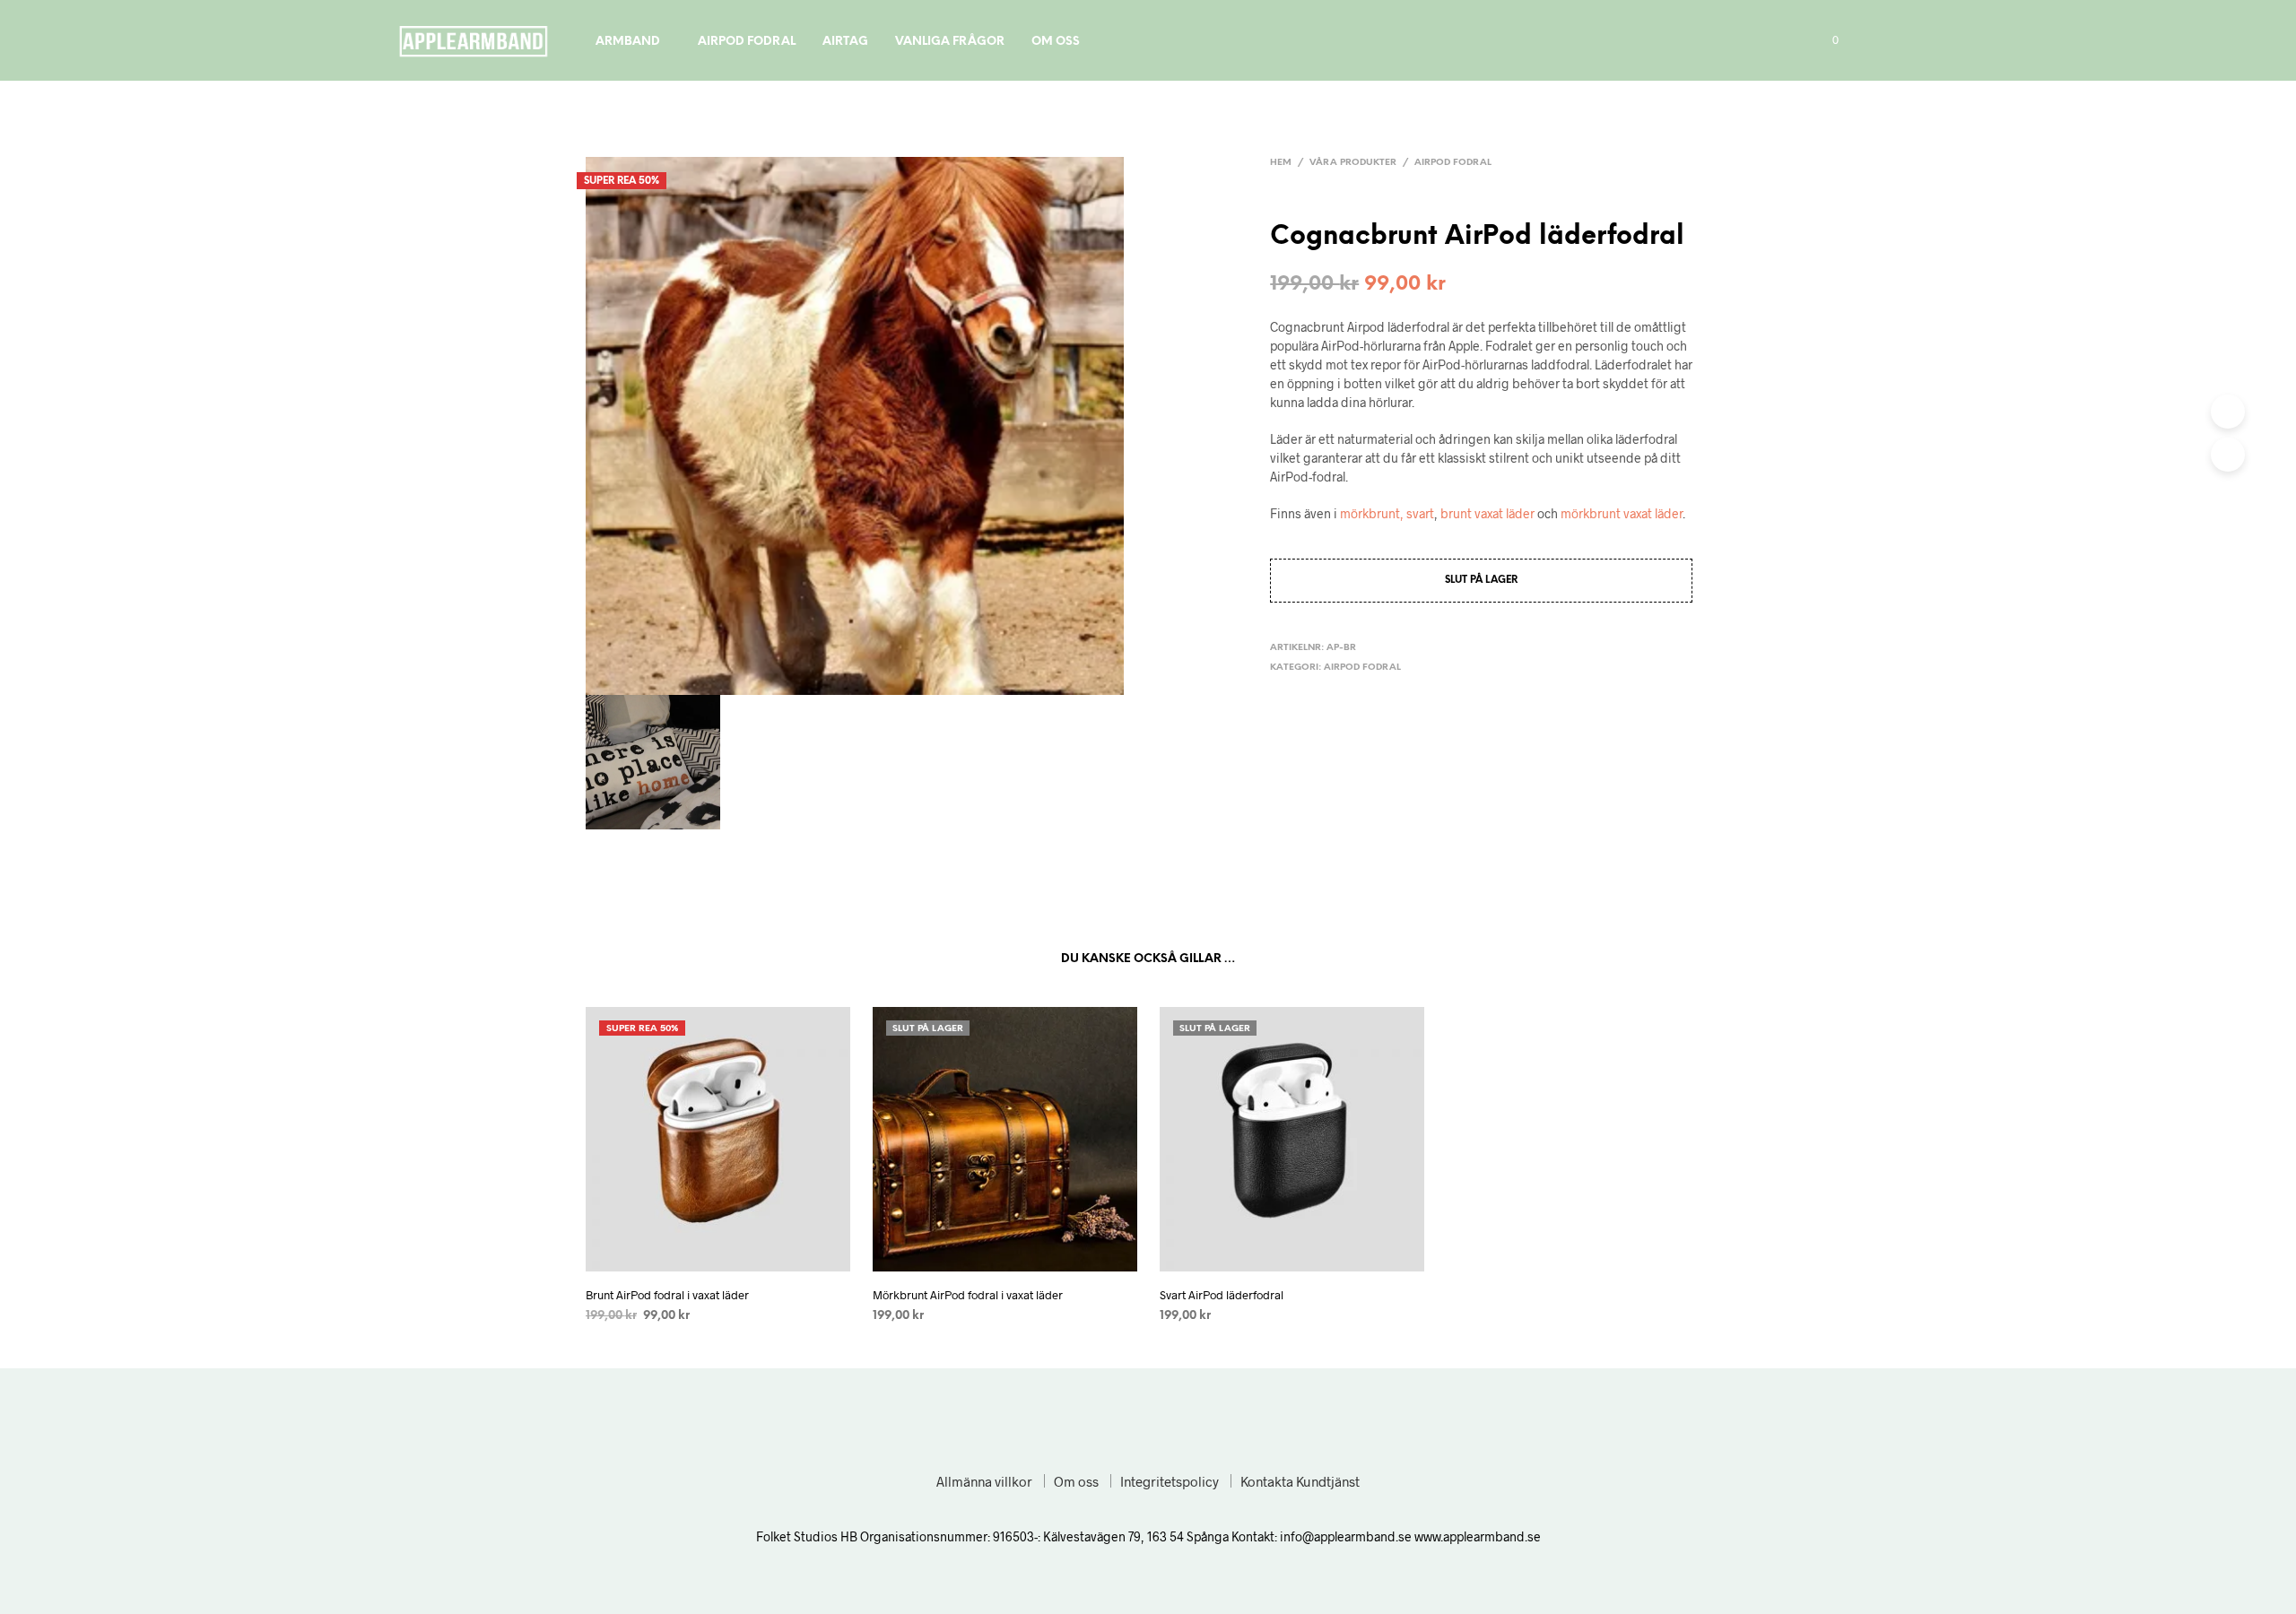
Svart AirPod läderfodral (1222, 1295)
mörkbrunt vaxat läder (1622, 513)
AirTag (845, 42)
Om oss (1056, 42)
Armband (628, 42)
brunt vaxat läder (1487, 513)
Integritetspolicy (1170, 1481)
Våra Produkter (1353, 163)
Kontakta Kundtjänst (1300, 1481)
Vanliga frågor (950, 42)
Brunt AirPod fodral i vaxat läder (667, 1295)
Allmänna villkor (984, 1481)
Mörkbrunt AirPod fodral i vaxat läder (968, 1295)
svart (1420, 513)
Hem (1281, 163)
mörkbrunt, (1372, 513)
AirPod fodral (747, 42)
